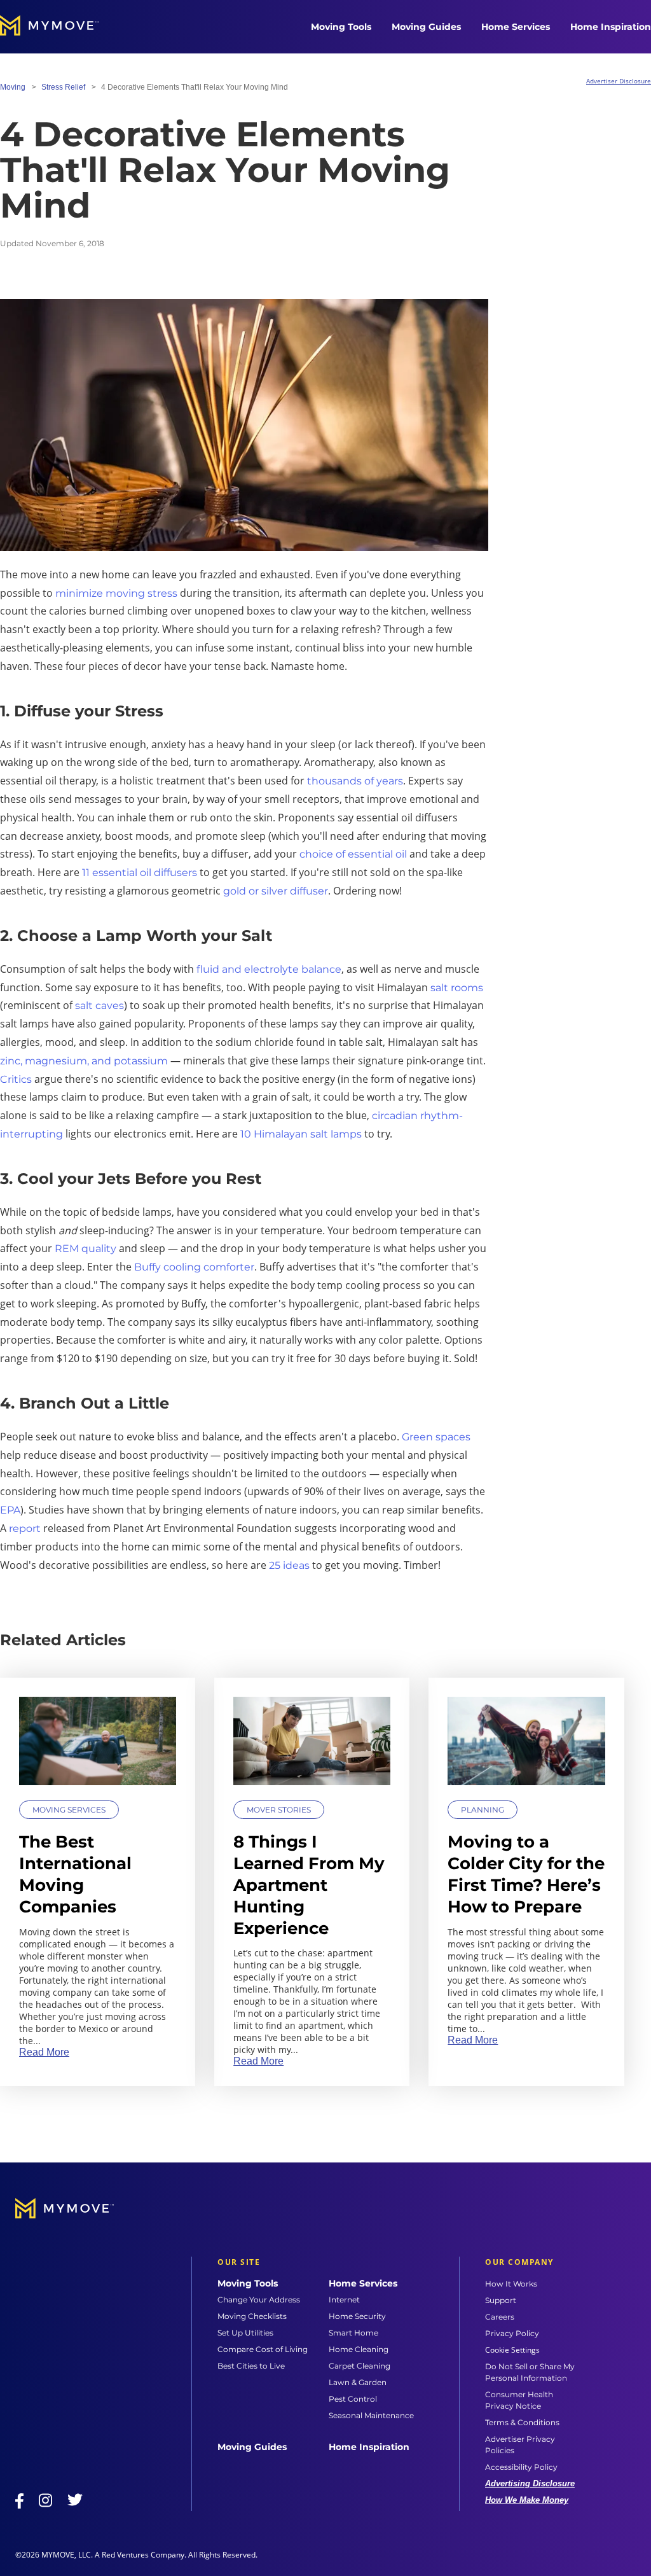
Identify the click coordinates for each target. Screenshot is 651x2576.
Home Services (516, 27)
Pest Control (353, 2399)
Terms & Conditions (522, 2422)
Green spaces (436, 1437)
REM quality (86, 1249)
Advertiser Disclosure (619, 81)
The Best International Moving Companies (75, 1874)
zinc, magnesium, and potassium (84, 1061)
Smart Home (353, 2333)
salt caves (99, 1006)
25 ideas (289, 1565)
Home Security (357, 2316)
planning (483, 1810)
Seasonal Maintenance (371, 2415)
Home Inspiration (611, 27)
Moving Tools (341, 27)
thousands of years (355, 781)
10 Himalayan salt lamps (301, 1134)
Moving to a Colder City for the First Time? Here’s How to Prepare (526, 1874)
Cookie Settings (512, 2350)
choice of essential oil (353, 854)
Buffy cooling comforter (194, 1267)
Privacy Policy (512, 2333)
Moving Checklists (252, 2316)
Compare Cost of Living (263, 2349)
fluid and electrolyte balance (269, 969)
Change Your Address (259, 2300)
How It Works (511, 2284)
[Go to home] (62, 27)
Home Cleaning (359, 2349)
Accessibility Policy (521, 2467)
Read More (44, 2052)
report (25, 1528)
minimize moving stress (116, 593)
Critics (16, 1079)
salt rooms (457, 988)
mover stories (279, 1810)
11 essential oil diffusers (140, 873)
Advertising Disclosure (530, 2483)
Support (501, 2300)
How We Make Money (527, 2500)
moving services (69, 1810)
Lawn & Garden (358, 2382)
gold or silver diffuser (276, 891)
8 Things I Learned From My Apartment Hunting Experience (309, 1885)
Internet (344, 2300)
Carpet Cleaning (360, 2366)
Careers (500, 2317)
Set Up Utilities (245, 2333)
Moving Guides (426, 27)
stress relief (63, 87)
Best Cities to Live (251, 2366)
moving (13, 87)
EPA (10, 1510)
